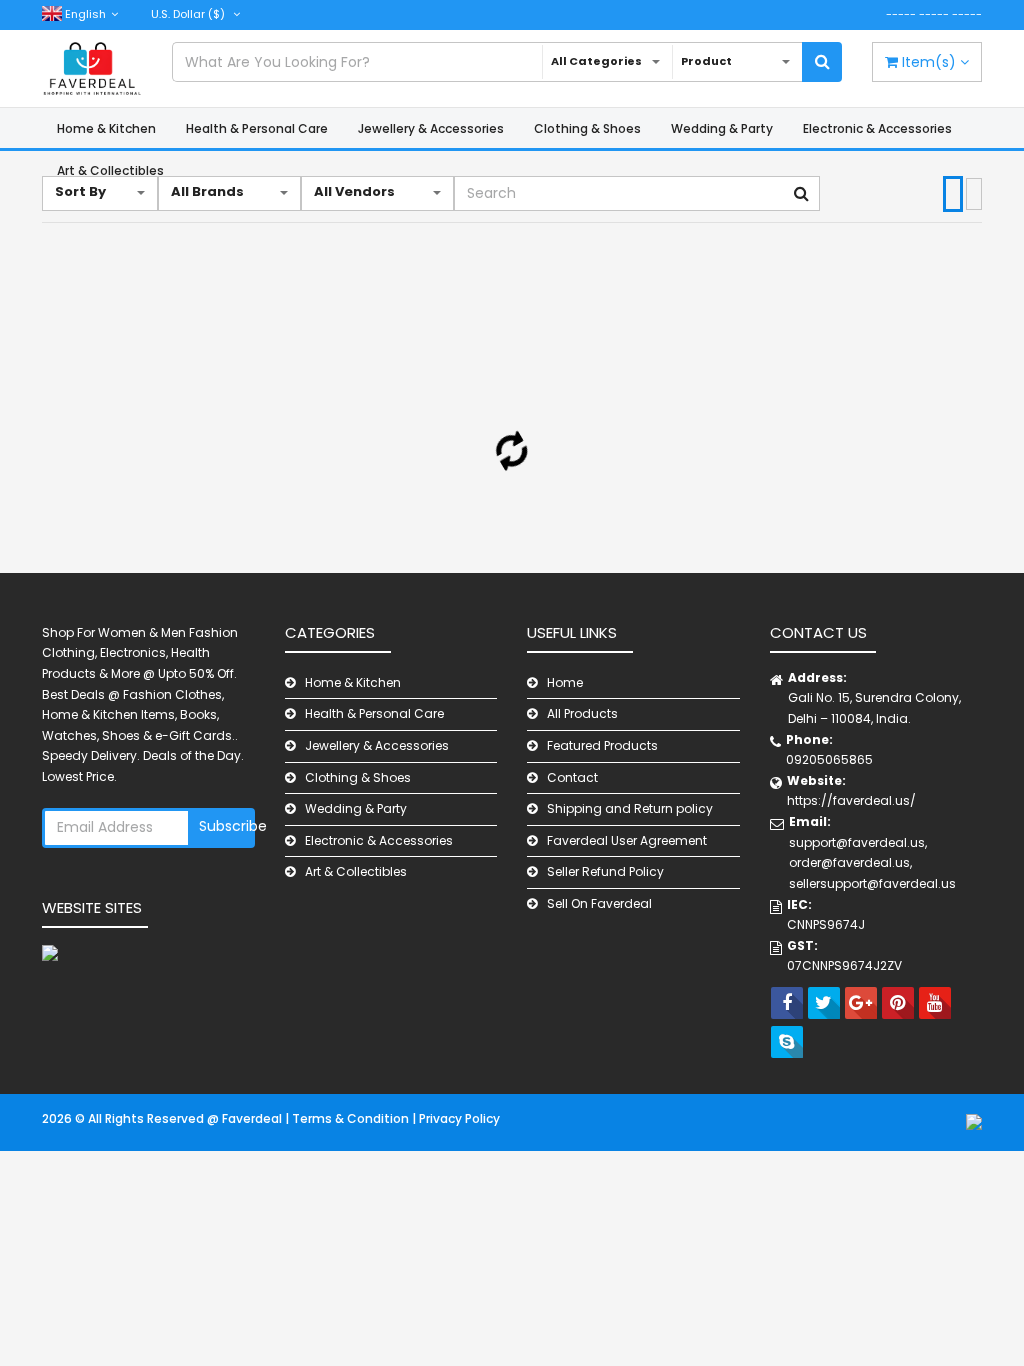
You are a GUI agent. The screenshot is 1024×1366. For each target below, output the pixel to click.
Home (565, 682)
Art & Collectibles (356, 871)
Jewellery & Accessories (431, 128)
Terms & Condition (352, 1118)
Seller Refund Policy (605, 871)
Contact (572, 777)
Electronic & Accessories (877, 128)
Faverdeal (253, 1118)
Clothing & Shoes (587, 128)
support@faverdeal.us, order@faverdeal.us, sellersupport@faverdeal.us (872, 863)
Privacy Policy (459, 1118)
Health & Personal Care (257, 128)
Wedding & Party (722, 128)
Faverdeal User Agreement (627, 840)
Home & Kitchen (106, 128)
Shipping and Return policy (630, 808)
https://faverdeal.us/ (851, 800)
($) (189, 14)
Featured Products (602, 745)
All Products (582, 713)
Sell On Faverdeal (599, 903)
